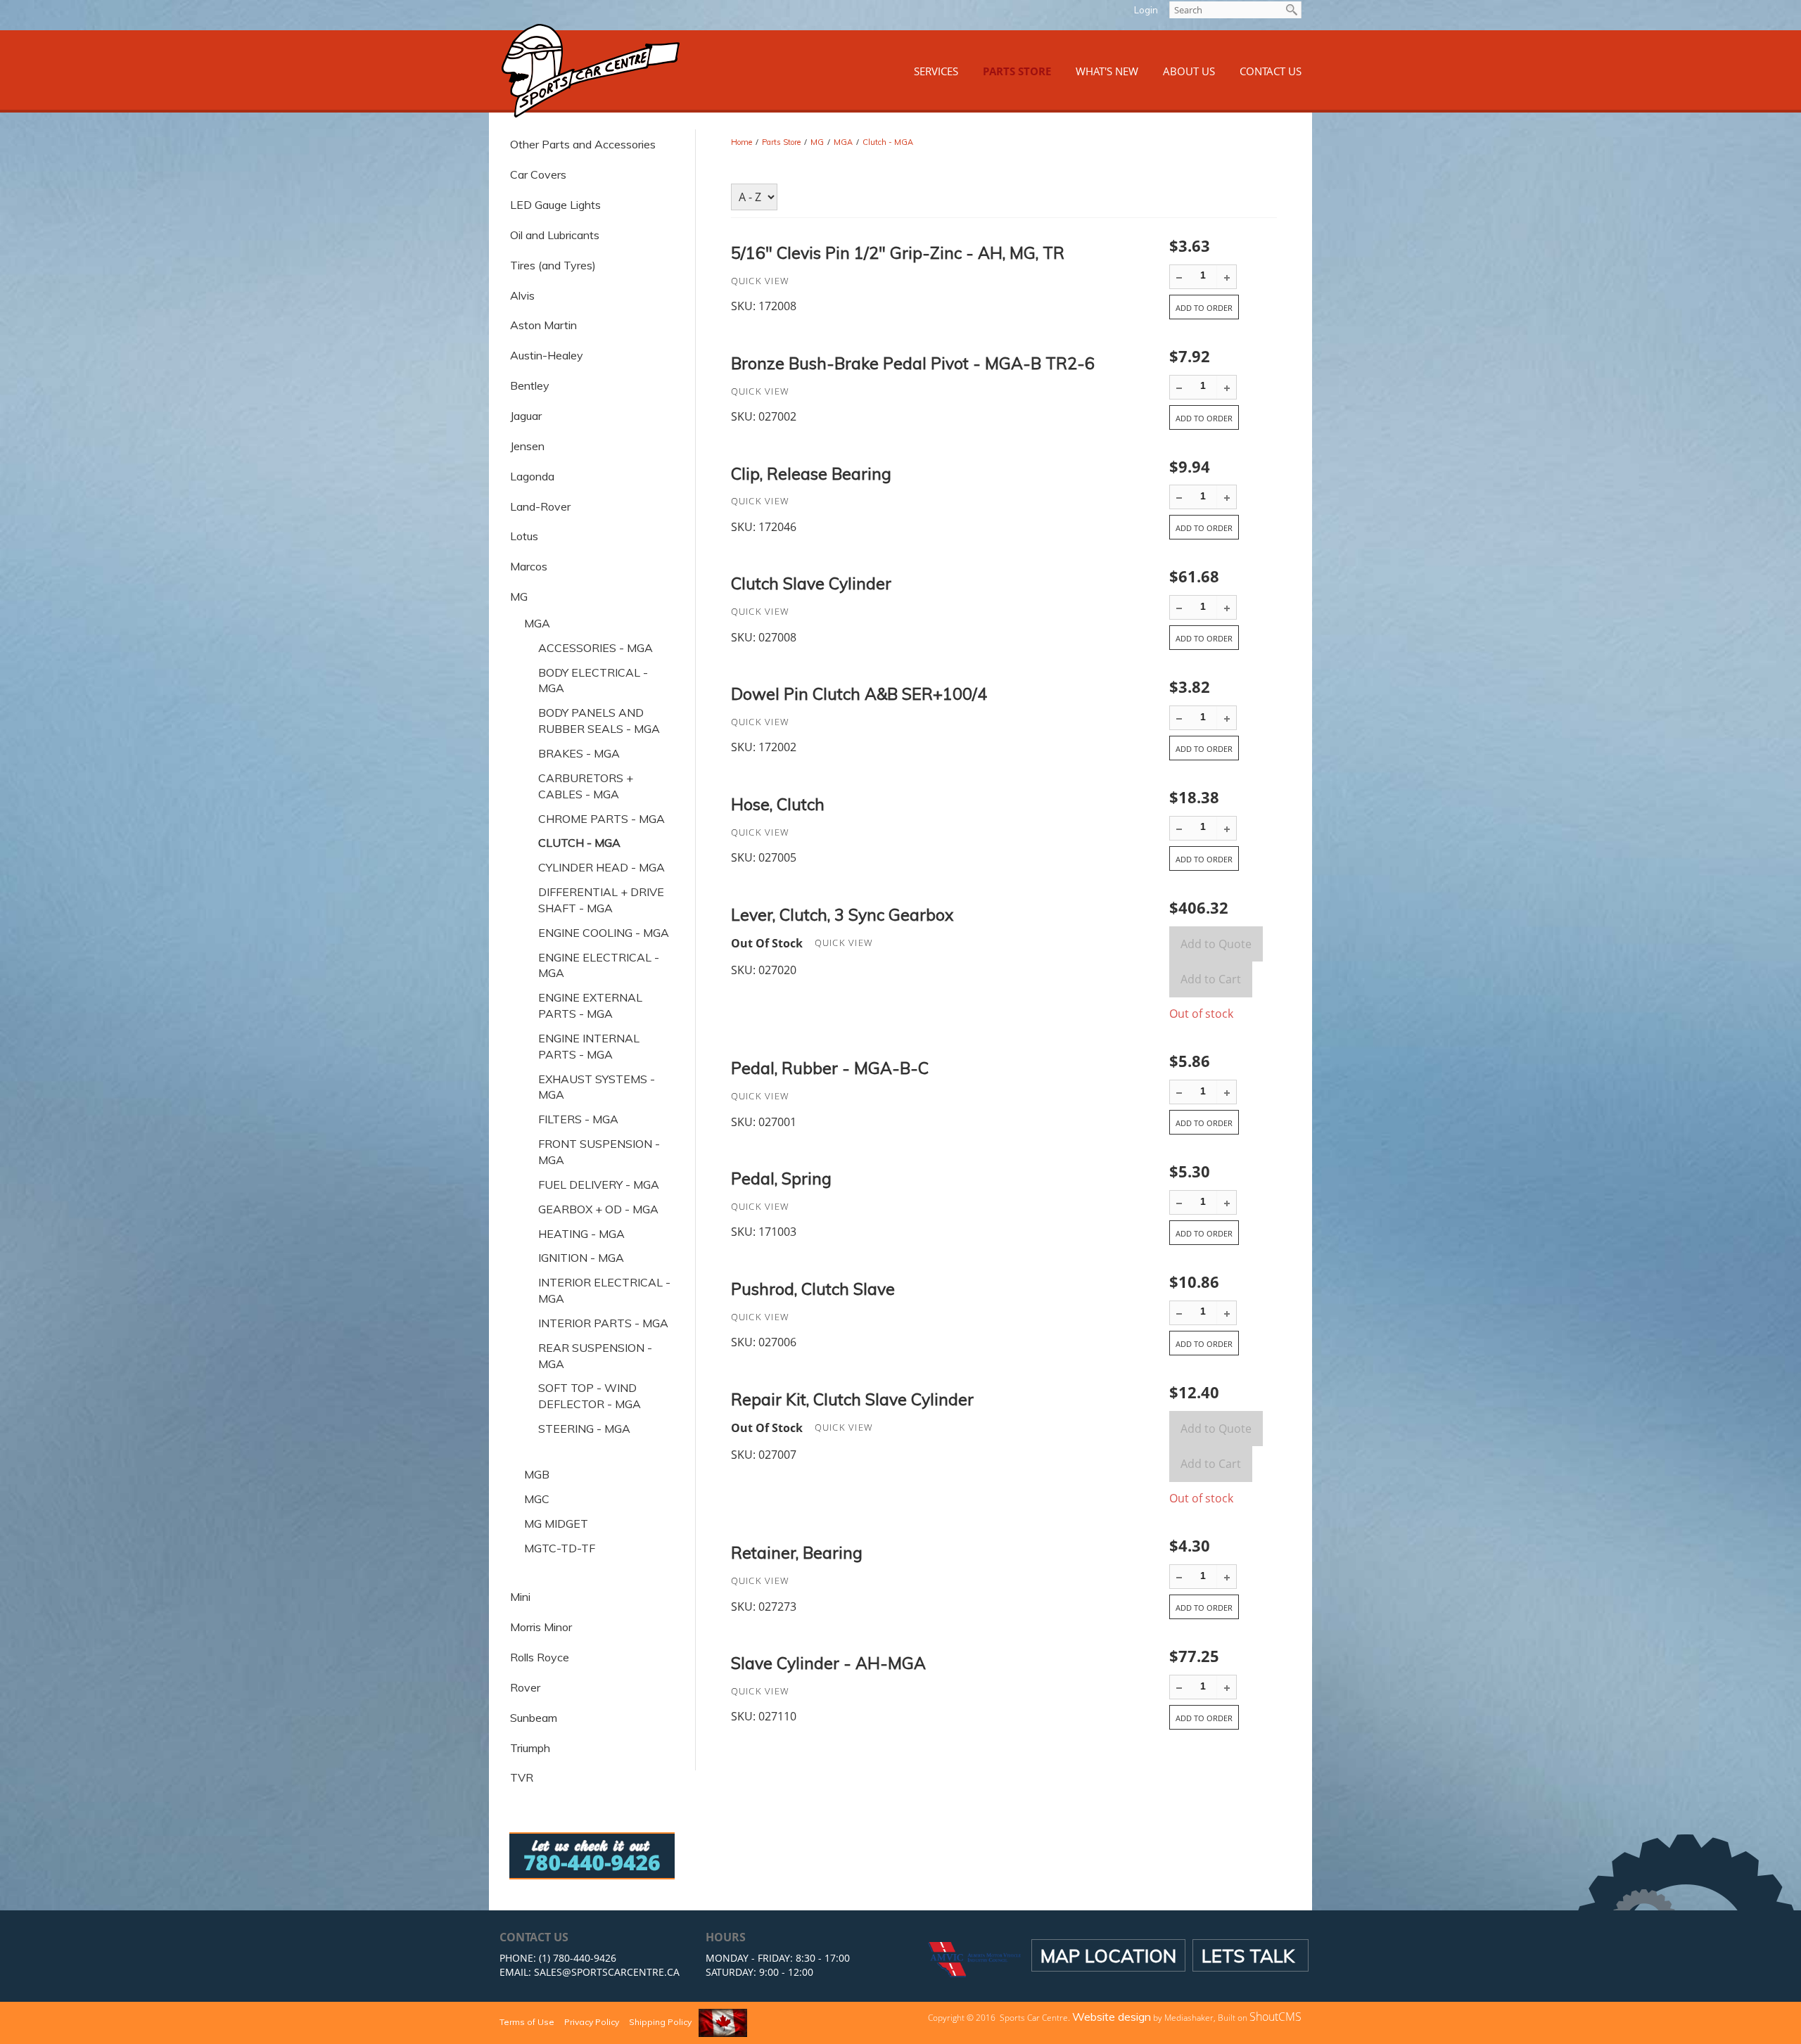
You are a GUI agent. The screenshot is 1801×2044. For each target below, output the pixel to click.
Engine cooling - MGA (604, 933)
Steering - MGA (584, 1429)
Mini (520, 1597)
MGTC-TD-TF (560, 1548)
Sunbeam (534, 1718)
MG (519, 596)
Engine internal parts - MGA (589, 1046)
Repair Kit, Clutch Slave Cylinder (852, 1399)
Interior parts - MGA (603, 1323)
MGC (537, 1499)
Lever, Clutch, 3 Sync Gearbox (842, 915)
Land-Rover (540, 506)
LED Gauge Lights (555, 205)
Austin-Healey (547, 355)
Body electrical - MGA (593, 681)
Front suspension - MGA (599, 1152)
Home (742, 142)
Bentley (530, 385)
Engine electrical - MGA (599, 965)
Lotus (524, 536)
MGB (537, 1474)
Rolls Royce (540, 1657)
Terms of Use (527, 2022)
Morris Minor (541, 1627)
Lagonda (532, 476)
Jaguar (526, 416)
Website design (1112, 2017)
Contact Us (1271, 71)
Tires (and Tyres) (553, 265)
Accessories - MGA (596, 648)
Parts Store (1017, 71)
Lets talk (1250, 1955)
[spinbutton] (1203, 275)
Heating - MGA (581, 1234)
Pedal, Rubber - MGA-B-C (830, 1068)
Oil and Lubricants (555, 235)
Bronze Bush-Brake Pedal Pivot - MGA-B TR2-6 (913, 363)
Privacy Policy (592, 2022)
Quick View (761, 281)
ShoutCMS (1275, 2017)
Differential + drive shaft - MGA (601, 900)
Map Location (1108, 1955)
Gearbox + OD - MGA (598, 1209)
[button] (1227, 277)
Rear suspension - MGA (595, 1356)
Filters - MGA (578, 1119)
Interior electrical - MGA (604, 1290)
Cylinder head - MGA (602, 867)
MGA (537, 623)
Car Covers (538, 174)
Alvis (522, 295)
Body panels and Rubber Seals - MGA (599, 721)
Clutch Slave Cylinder (811, 583)
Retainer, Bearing (797, 1553)
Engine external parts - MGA (590, 1005)
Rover (525, 1687)
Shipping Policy (660, 2022)
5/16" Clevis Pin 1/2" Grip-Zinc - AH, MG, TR (898, 253)
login (1146, 10)
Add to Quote (1216, 944)
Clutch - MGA (888, 142)
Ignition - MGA (581, 1258)
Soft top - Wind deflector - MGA (590, 1396)
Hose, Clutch (778, 804)
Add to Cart (1211, 979)
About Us (1189, 71)
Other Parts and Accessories (583, 144)
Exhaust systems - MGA (597, 1087)
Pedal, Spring (781, 1179)
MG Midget (556, 1524)
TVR (522, 1777)
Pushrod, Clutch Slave (813, 1289)
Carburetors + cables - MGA (586, 786)
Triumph (530, 1748)
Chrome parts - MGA (602, 819)
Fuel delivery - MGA (599, 1184)
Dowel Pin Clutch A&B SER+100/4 (859, 694)
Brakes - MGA (579, 753)
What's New (1107, 71)
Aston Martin (543, 325)
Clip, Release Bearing (811, 474)
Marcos (529, 566)
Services (936, 71)
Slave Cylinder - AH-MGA (828, 1663)
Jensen (527, 446)
